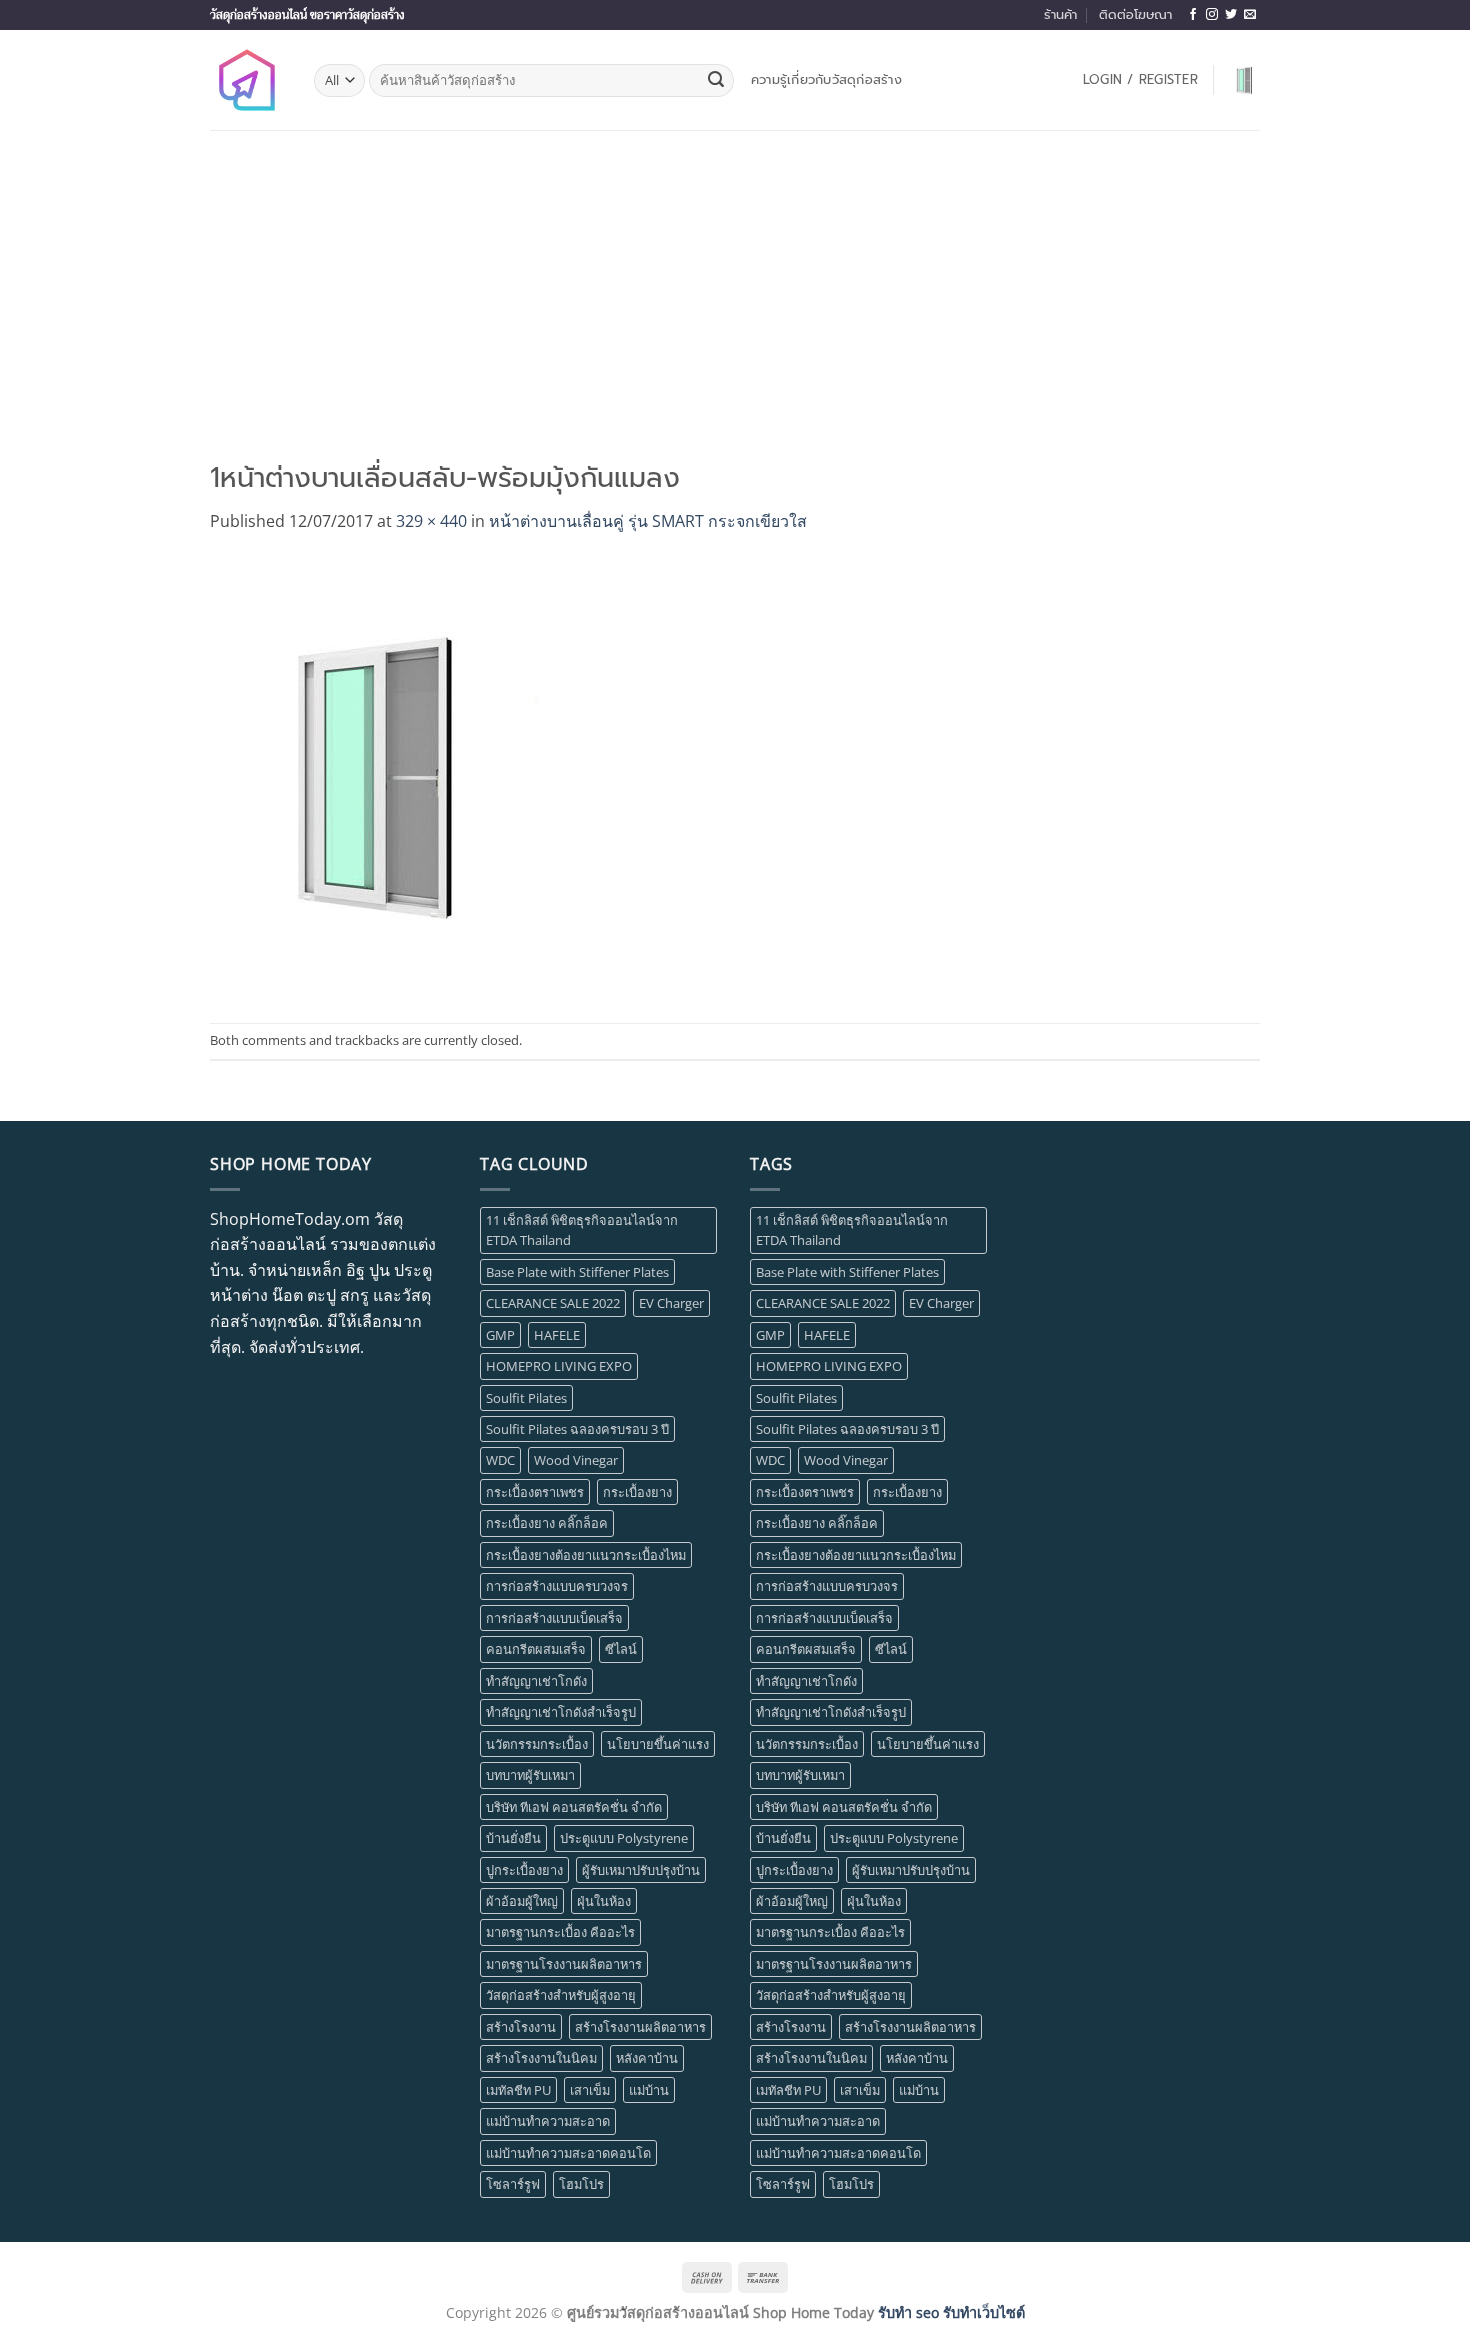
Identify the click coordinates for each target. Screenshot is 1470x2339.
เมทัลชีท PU (518, 2090)
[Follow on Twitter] (1231, 15)
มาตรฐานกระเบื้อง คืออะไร (560, 1932)
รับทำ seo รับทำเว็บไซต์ (951, 2312)
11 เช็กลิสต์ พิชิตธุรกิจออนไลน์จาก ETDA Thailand (582, 1230)
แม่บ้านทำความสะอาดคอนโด (568, 2153)
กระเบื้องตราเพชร (535, 1492)
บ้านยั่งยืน (513, 1838)
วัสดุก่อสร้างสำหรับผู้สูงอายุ (561, 1995)
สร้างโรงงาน (521, 2027)
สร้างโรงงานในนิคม (541, 2058)
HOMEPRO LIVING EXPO (559, 1366)
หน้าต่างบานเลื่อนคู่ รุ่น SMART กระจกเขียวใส (648, 521)
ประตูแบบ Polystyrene (624, 1838)
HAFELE (557, 1335)
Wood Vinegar (576, 1460)
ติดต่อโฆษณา (1135, 14)
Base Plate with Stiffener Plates (577, 1272)
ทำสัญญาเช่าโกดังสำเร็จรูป (561, 1712)
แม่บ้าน (649, 2090)
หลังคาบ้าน (647, 2058)
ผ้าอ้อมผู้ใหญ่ (522, 1901)
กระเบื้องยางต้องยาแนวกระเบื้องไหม (586, 1555)
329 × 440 (431, 521)
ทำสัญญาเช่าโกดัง (536, 1681)
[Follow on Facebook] (1193, 15)
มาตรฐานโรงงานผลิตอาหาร (564, 1964)
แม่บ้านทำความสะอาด (548, 2121)
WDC (500, 1460)
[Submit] (716, 81)
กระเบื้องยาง (637, 1492)
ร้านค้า (1060, 14)
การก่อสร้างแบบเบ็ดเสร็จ (554, 1618)
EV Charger (671, 1303)
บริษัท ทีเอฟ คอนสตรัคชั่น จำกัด (574, 1807)
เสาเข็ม (590, 2090)
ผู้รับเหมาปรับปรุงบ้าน (641, 1870)
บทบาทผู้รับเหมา (530, 1775)
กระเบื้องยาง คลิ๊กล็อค (547, 1523)
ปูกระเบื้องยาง (524, 1870)
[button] (1140, 80)
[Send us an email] (1250, 15)
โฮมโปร (581, 2184)
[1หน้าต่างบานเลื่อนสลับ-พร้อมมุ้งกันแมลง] (374, 777)
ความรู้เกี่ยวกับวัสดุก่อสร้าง (826, 79)
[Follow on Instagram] (1212, 15)
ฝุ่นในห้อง (604, 1901)
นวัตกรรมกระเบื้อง (537, 1744)
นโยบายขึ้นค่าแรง (658, 1744)
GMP (500, 1335)
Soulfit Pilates (526, 1398)
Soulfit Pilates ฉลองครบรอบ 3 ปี (577, 1429)
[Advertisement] (735, 280)
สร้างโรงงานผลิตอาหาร (640, 2027)
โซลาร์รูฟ (513, 2184)
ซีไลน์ (621, 1649)
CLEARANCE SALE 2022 (553, 1303)
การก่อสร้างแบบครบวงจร (557, 1586)
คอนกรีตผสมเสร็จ (536, 1649)
